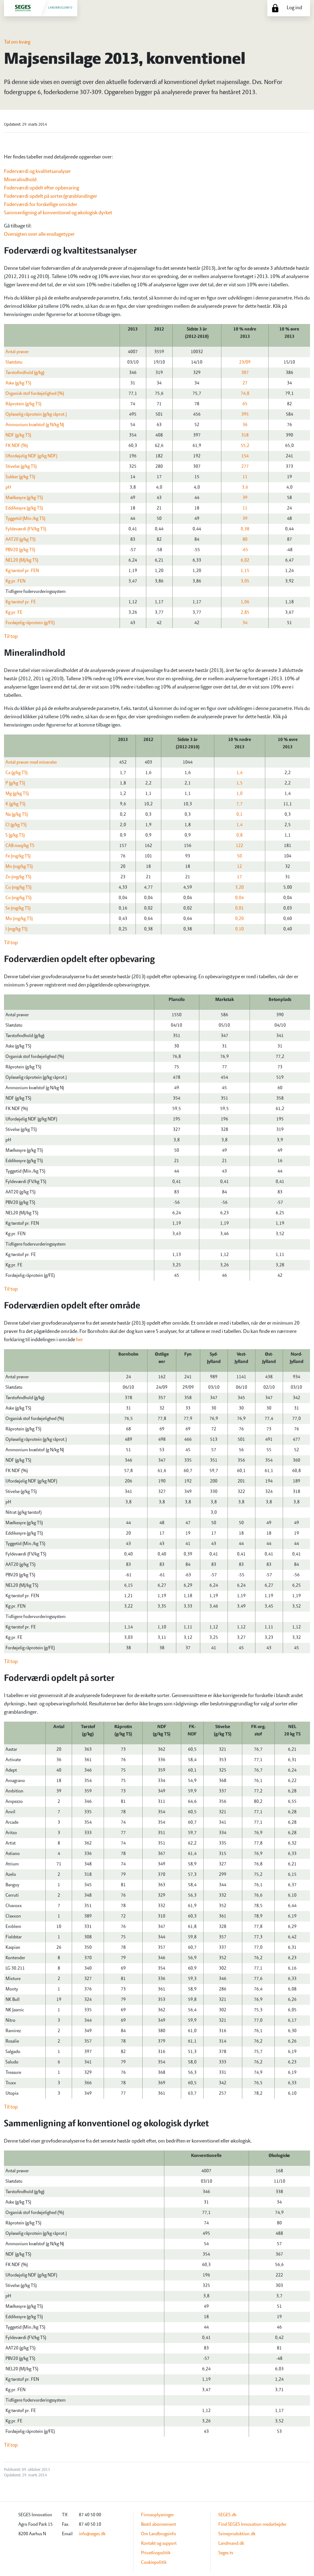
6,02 (245, 560)
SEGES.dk (227, 2515)
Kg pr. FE (14, 613)
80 (245, 540)
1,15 (245, 571)
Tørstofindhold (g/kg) (25, 373)
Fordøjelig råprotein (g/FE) (30, 623)
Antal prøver (17, 352)
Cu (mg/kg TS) (19, 887)
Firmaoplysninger (157, 2515)
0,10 (239, 929)
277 (245, 467)
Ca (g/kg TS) (17, 773)
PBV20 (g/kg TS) (20, 550)
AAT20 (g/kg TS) (21, 540)
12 (239, 867)
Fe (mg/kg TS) (18, 856)
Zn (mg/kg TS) (18, 877)
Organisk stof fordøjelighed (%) (35, 394)
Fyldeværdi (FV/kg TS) (26, 529)
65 (245, 404)
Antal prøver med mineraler (31, 762)
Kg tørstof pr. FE (21, 602)
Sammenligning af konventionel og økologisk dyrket (58, 213)
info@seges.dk (92, 2534)
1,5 (239, 783)
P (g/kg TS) (15, 783)
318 (245, 435)
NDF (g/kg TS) (18, 435)
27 (245, 383)
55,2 (245, 446)
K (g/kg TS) (15, 804)
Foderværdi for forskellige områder (41, 205)
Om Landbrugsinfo (159, 2534)
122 (239, 846)
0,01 (239, 908)
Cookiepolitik (154, 2563)
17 (239, 877)
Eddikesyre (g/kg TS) (24, 508)
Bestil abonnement (159, 2524)
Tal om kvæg (17, 42)
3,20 (239, 887)
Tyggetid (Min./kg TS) (25, 519)
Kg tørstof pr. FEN (22, 571)
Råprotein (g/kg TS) (23, 404)
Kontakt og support (159, 2544)
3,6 (245, 487)
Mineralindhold (20, 180)
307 (245, 373)
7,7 (239, 804)
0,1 (239, 815)
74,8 (245, 394)
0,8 (239, 835)
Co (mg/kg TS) (19, 898)
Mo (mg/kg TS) (19, 919)
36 (245, 425)
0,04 (239, 898)
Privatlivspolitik (156, 2553)
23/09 (245, 362)
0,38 (245, 529)
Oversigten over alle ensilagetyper (39, 235)
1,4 (239, 773)
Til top (11, 637)
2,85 (245, 613)
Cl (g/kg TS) (16, 825)
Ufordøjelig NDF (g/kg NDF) (31, 456)
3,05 (245, 581)
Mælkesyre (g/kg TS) (24, 498)
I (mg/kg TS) (17, 929)
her (80, 1340)
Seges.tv (226, 2553)
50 (239, 856)
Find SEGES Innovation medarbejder (252, 2524)
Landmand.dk (231, 2544)
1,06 (245, 602)
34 (245, 623)
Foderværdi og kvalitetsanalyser (37, 172)
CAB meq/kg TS (20, 846)
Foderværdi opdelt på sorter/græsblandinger (51, 197)
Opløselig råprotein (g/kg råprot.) (36, 414)
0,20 (239, 919)
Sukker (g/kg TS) (20, 477)
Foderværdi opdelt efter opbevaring (42, 188)
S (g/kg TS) (15, 835)
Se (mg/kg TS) (18, 908)
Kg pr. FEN (15, 581)
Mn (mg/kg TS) (19, 867)
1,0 (239, 794)
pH (8, 487)
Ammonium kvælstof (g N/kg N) (35, 425)
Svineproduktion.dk (237, 2534)
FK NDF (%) (17, 446)
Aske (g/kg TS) (18, 383)
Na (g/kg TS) (17, 815)
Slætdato (14, 362)
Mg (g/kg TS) (17, 794)
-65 (245, 550)
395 (245, 414)
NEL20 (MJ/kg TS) (22, 560)
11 (245, 477)
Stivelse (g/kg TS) (21, 467)
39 (245, 498)
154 (245, 456)
